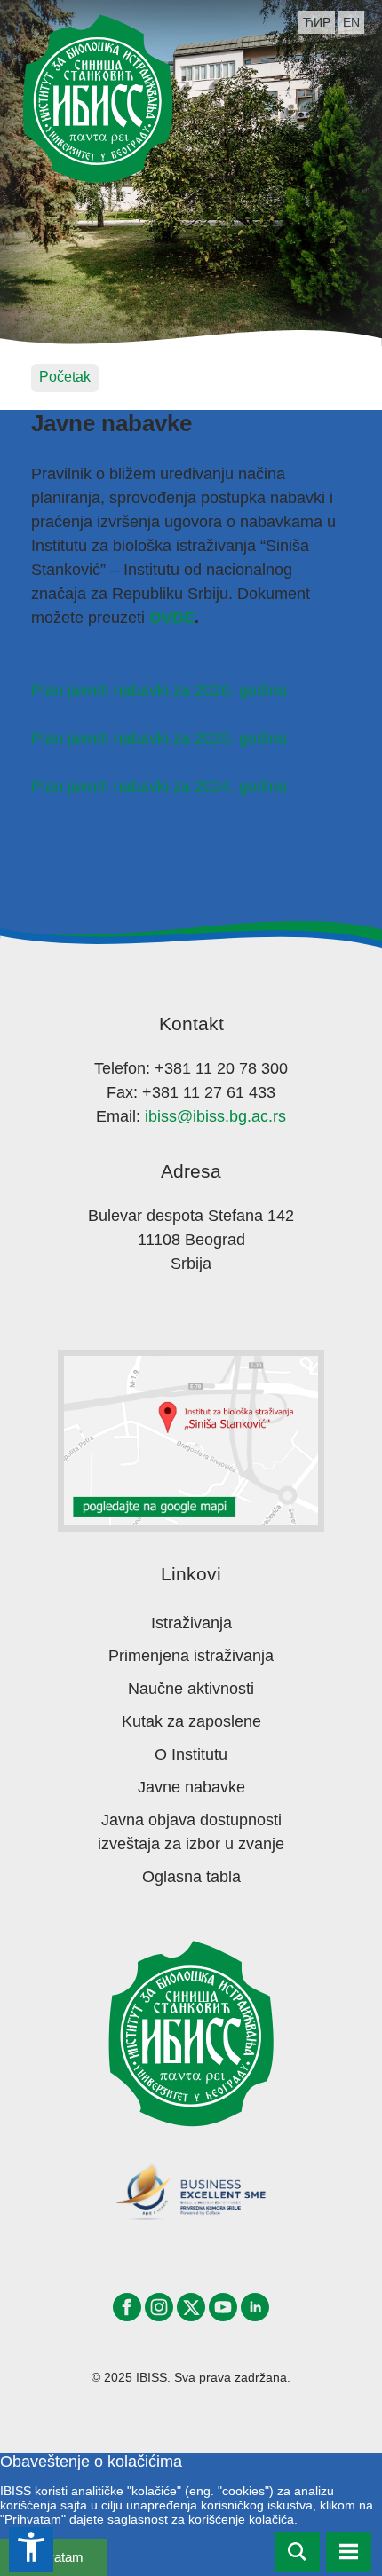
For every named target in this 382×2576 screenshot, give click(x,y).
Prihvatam (54, 2557)
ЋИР (317, 22)
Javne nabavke (191, 1787)
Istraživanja (191, 1623)
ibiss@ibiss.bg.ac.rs (215, 1116)
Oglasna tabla (191, 1877)
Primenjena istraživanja (191, 1656)
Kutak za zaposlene (191, 1721)
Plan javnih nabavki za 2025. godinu (159, 738)
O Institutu (191, 1754)
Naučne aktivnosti (191, 1689)
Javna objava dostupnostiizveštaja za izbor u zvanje (191, 1832)
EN (351, 22)
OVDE (172, 618)
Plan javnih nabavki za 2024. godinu (159, 786)
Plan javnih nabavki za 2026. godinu (159, 690)
